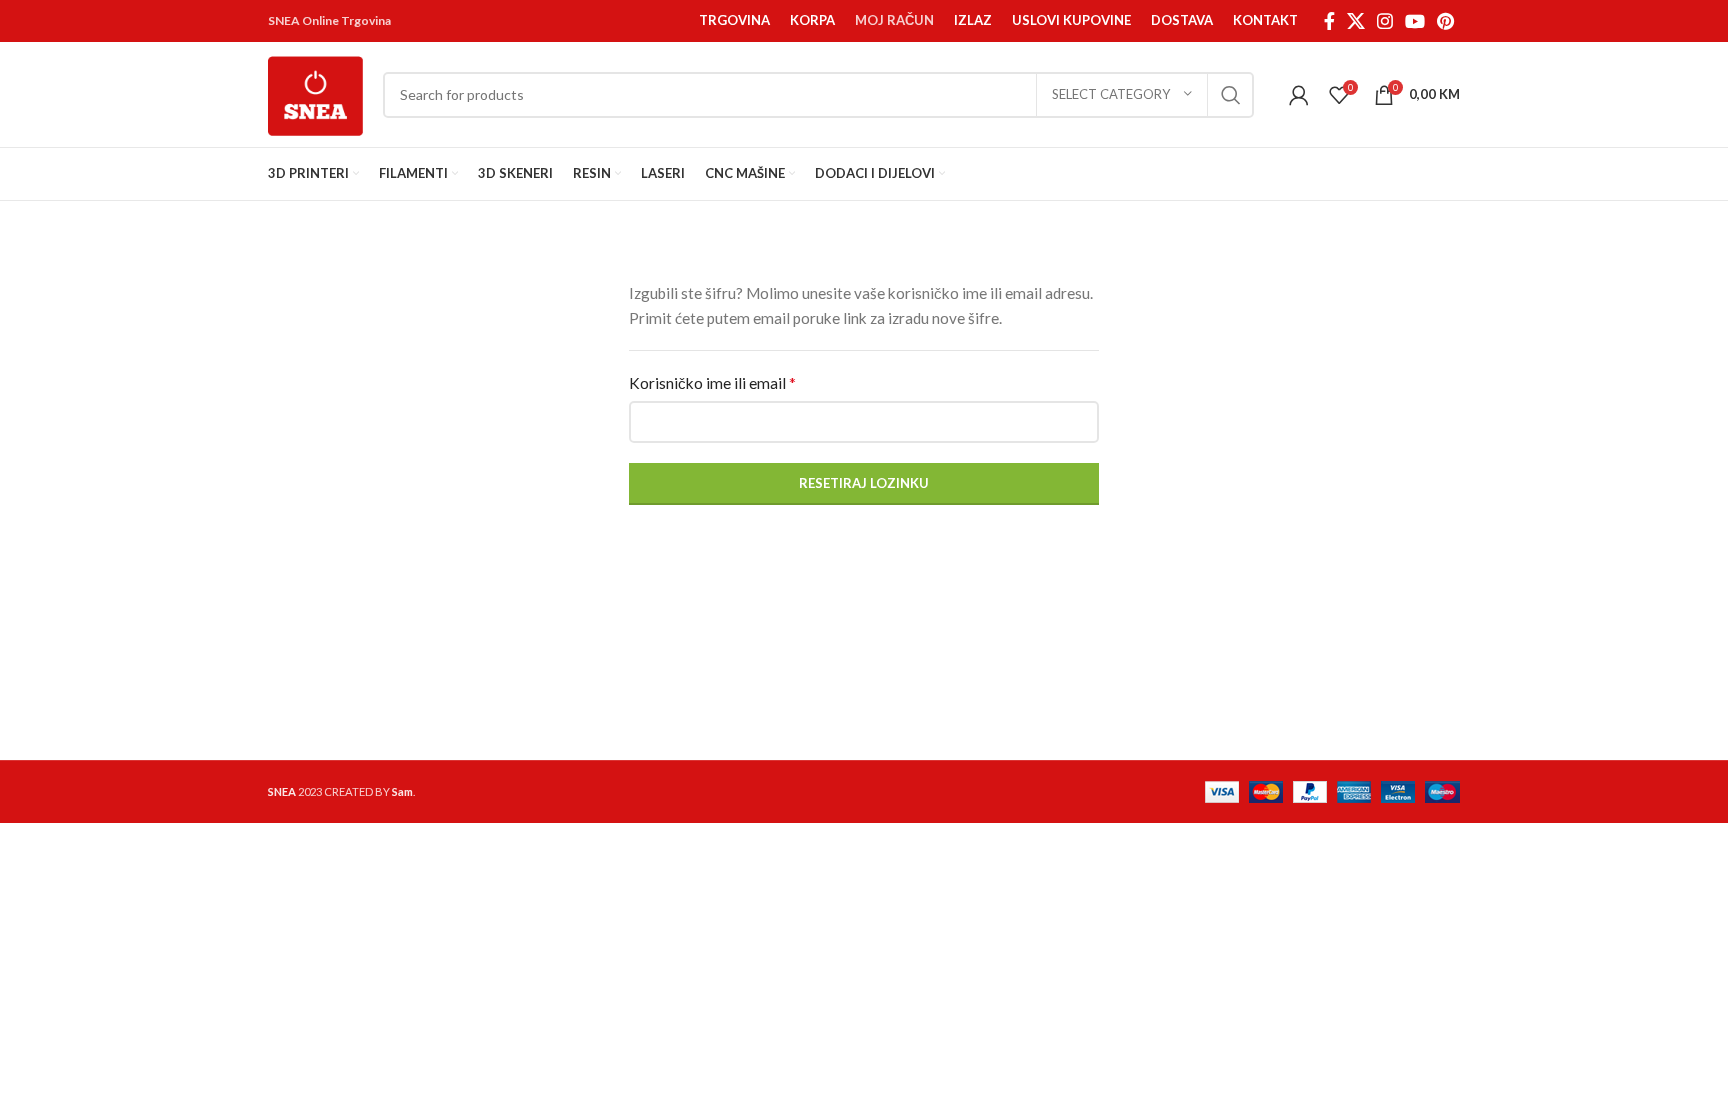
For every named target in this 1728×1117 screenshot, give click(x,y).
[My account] (1299, 95)
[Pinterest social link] (1445, 21)
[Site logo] (315, 92)
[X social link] (1356, 21)
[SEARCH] (1231, 95)
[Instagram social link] (1385, 21)
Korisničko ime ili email (712, 382)
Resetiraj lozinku (864, 483)
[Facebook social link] (1329, 21)
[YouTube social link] (1415, 21)
